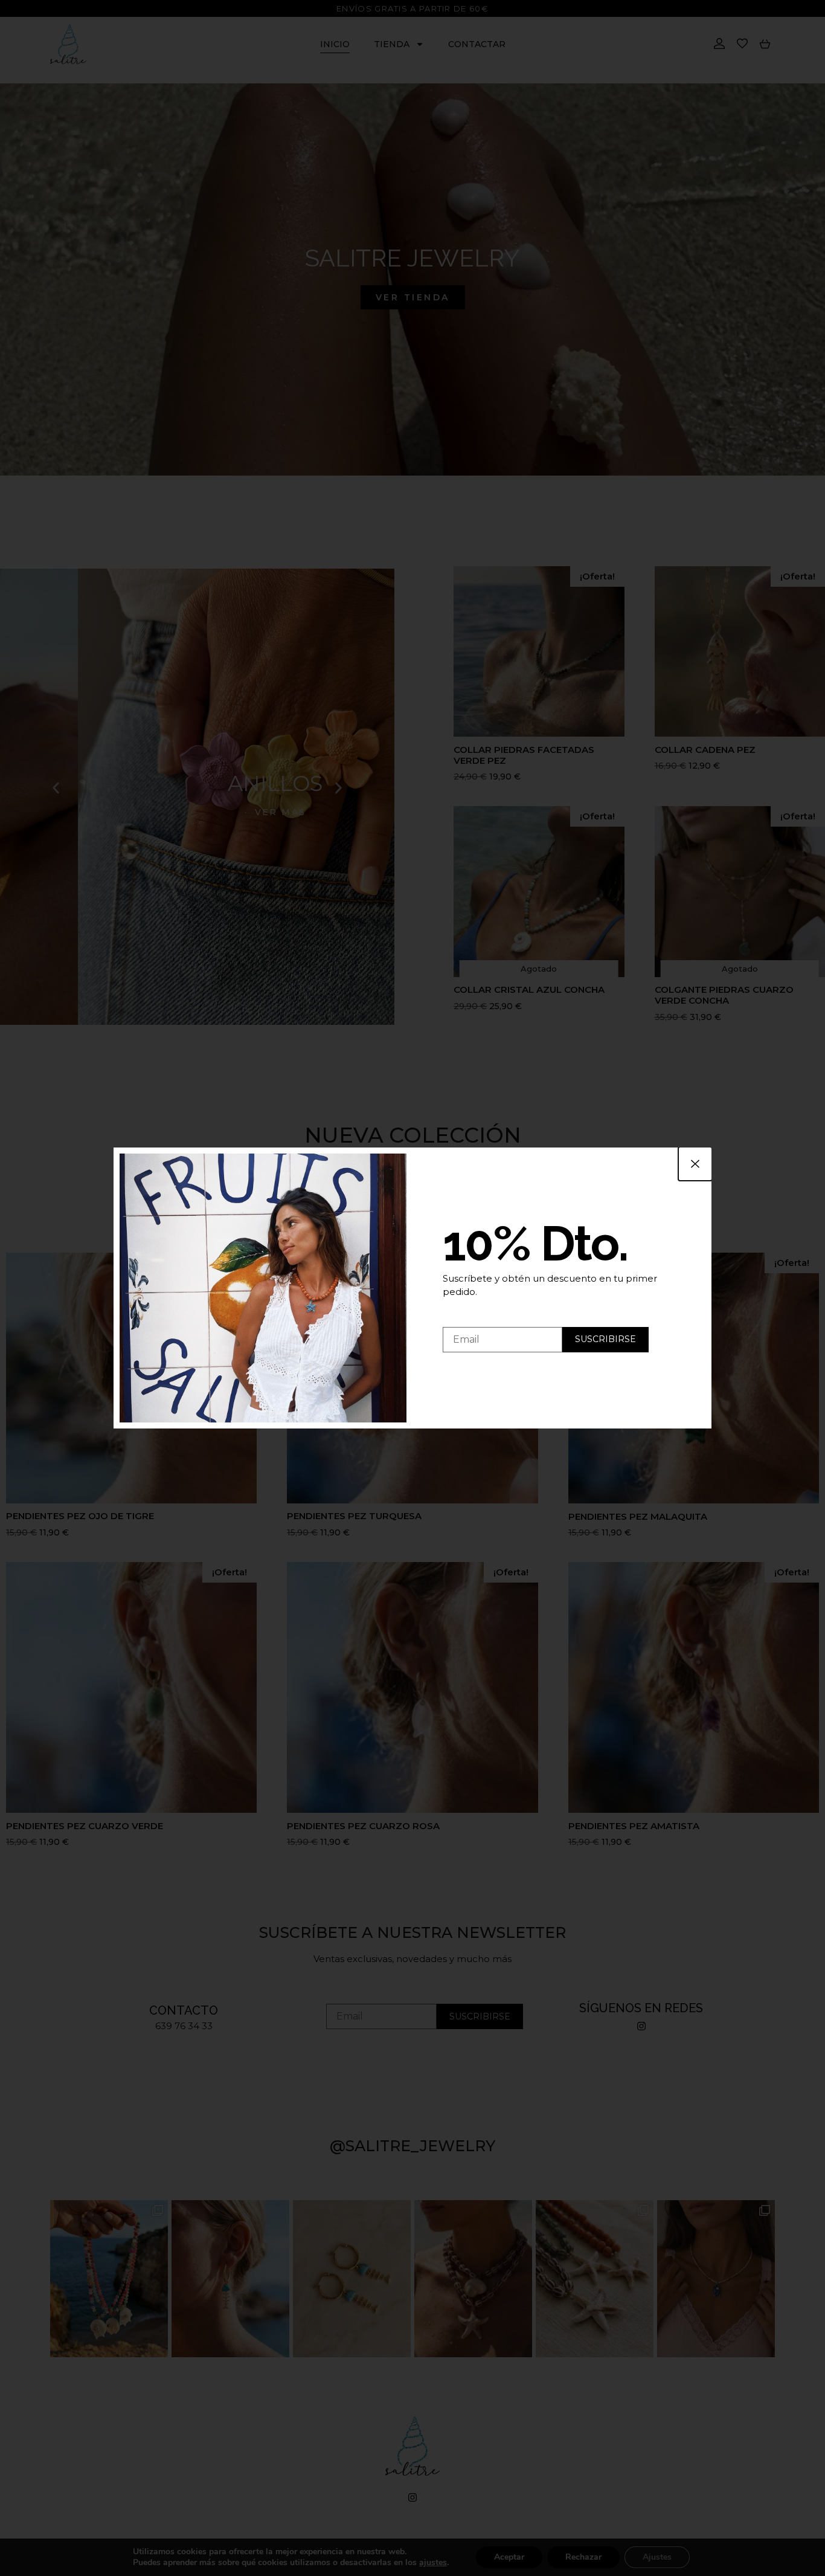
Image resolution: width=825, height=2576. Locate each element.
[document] (412, 1288)
